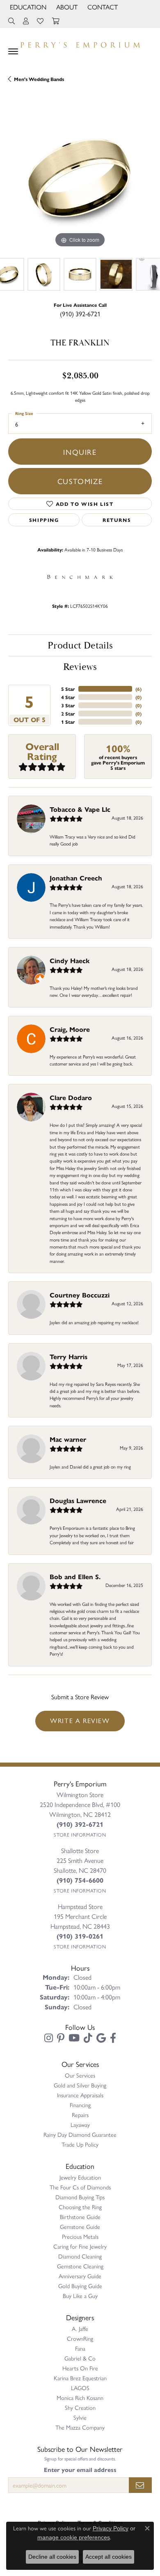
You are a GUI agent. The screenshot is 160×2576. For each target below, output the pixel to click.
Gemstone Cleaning (80, 2266)
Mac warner (68, 1439)
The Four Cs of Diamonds (80, 2187)
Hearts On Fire (80, 2368)
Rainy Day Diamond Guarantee (80, 2134)
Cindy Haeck (70, 960)
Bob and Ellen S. (75, 1576)
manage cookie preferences (74, 2537)
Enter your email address (80, 2469)
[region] (80, 178)
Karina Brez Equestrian (80, 2378)
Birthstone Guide (80, 2217)
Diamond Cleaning (80, 2256)
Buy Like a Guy (80, 2296)
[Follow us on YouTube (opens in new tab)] (74, 2038)
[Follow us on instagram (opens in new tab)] (49, 2038)
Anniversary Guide (80, 2276)
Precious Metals (80, 2236)
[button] (27, 7)
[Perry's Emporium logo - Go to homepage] (80, 43)
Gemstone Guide (80, 2226)
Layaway (80, 2124)
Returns (117, 520)
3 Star (68, 705)
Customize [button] (80, 481)
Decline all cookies (52, 2557)
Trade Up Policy (80, 2144)
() (138, 689)
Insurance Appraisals (80, 2095)
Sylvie (80, 2417)
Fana (80, 2348)
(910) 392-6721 (80, 314)
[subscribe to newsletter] (140, 2485)
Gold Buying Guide (80, 2286)
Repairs (80, 2115)
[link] (102, 7)
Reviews (80, 667)
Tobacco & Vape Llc (80, 809)
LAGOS (80, 2388)
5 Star (68, 689)
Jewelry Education (80, 2177)
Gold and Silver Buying (80, 2085)
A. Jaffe (80, 2328)
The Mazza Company (80, 2427)
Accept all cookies (109, 2557)
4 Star (68, 697)
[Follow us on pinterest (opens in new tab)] (61, 2038)
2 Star (68, 713)
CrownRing (80, 2338)
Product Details (80, 646)
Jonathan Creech (76, 878)
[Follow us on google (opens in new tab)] (101, 2038)
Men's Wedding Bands (39, 79)
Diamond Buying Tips (80, 2197)
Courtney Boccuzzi (80, 1295)
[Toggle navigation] (13, 51)
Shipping (44, 520)
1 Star (68, 722)
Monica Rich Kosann (80, 2398)
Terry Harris (69, 1356)
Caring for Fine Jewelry (80, 2246)
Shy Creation (80, 2407)
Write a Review (80, 1720)
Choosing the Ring (80, 2207)
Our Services (80, 2075)
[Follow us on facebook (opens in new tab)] (113, 2038)
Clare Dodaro (71, 1097)
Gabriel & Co (80, 2358)
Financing (80, 2105)
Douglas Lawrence (78, 1500)
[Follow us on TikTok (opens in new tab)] (88, 2038)
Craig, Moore (70, 1029)
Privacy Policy (111, 2528)
